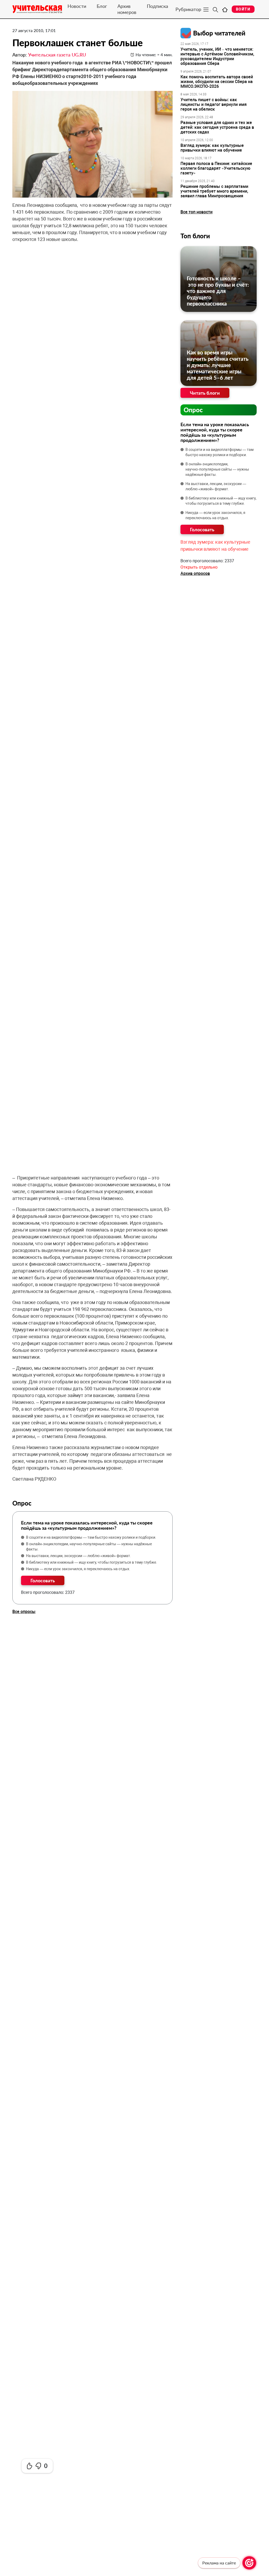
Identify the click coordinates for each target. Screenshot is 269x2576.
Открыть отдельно (199, 567)
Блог (102, 6)
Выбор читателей (219, 33)
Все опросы (24, 1612)
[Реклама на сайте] (249, 2563)
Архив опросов (195, 573)
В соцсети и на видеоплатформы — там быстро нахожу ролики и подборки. (91, 1537)
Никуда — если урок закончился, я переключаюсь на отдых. (78, 1569)
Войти (243, 9)
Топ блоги (195, 236)
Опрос (193, 410)
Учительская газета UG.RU (57, 55)
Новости (77, 6)
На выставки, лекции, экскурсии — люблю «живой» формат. (79, 1556)
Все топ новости (196, 212)
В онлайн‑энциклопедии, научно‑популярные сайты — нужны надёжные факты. (89, 1547)
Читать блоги (205, 393)
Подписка (157, 6)
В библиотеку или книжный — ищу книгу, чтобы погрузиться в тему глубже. (92, 1562)
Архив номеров (127, 9)
